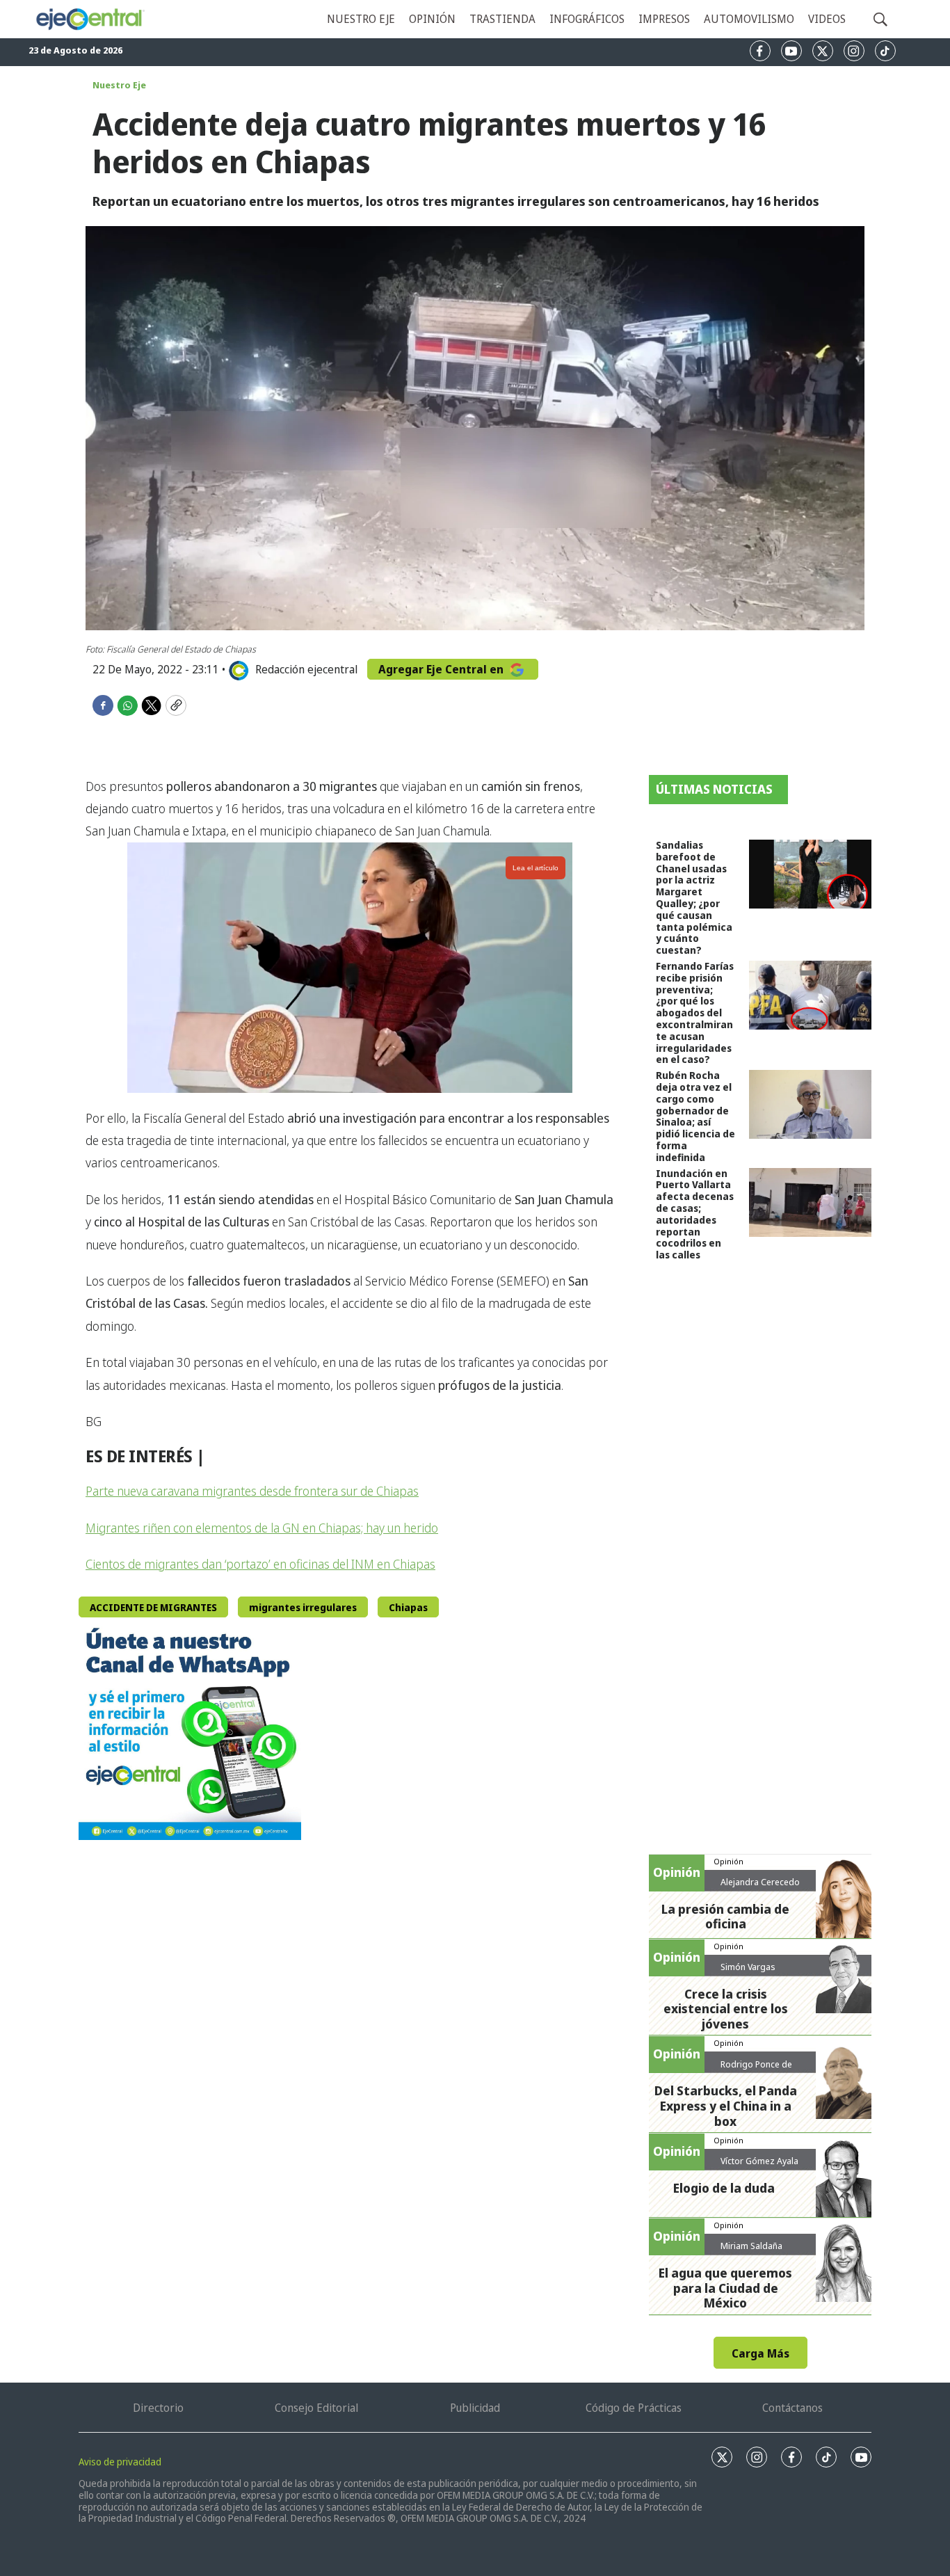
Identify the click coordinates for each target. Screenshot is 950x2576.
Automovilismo (749, 19)
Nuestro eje (361, 19)
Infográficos (587, 19)
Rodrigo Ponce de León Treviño (756, 2070)
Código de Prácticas (634, 2408)
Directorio (158, 2408)
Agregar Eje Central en (442, 669)
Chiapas (408, 1607)
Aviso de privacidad (120, 2462)
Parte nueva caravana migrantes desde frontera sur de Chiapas (252, 1491)
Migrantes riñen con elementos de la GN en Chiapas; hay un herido (262, 1528)
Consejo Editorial (316, 2408)
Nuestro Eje (119, 85)
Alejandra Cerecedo (760, 1882)
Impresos (664, 19)
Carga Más (760, 2353)
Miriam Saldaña (751, 2246)
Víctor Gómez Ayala (759, 2161)
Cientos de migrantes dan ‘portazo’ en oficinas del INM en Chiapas (260, 1564)
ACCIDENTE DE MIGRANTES (153, 1607)
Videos (827, 19)
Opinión (432, 19)
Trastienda (502, 19)
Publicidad (475, 2408)
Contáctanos (792, 2408)
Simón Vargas (748, 1967)
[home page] (90, 19)
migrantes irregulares (303, 1607)
